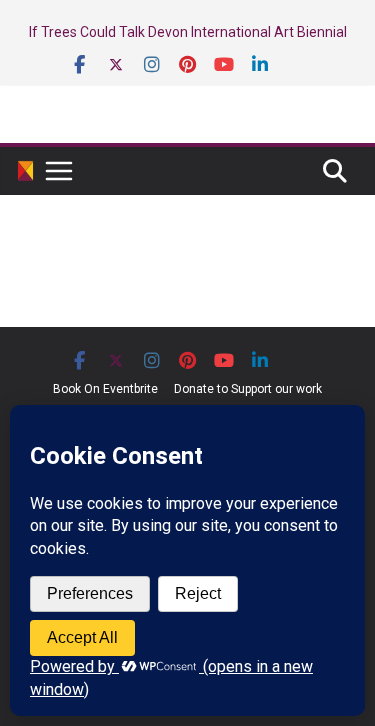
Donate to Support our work (248, 389)
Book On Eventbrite (105, 389)
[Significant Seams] (25, 171)
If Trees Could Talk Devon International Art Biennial (188, 32)
